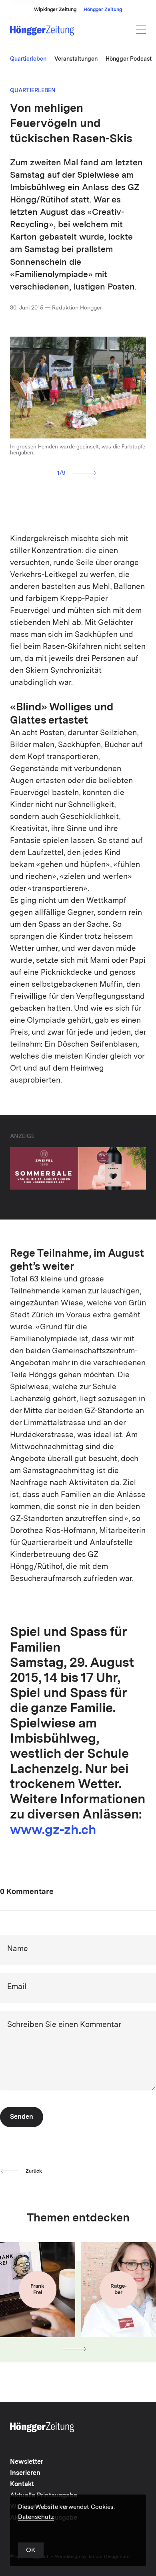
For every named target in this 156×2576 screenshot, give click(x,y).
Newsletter (27, 2462)
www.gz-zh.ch (53, 1831)
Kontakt (22, 2485)
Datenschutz (36, 2517)
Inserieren (25, 2473)
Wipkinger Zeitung (55, 10)
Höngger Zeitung (103, 10)
